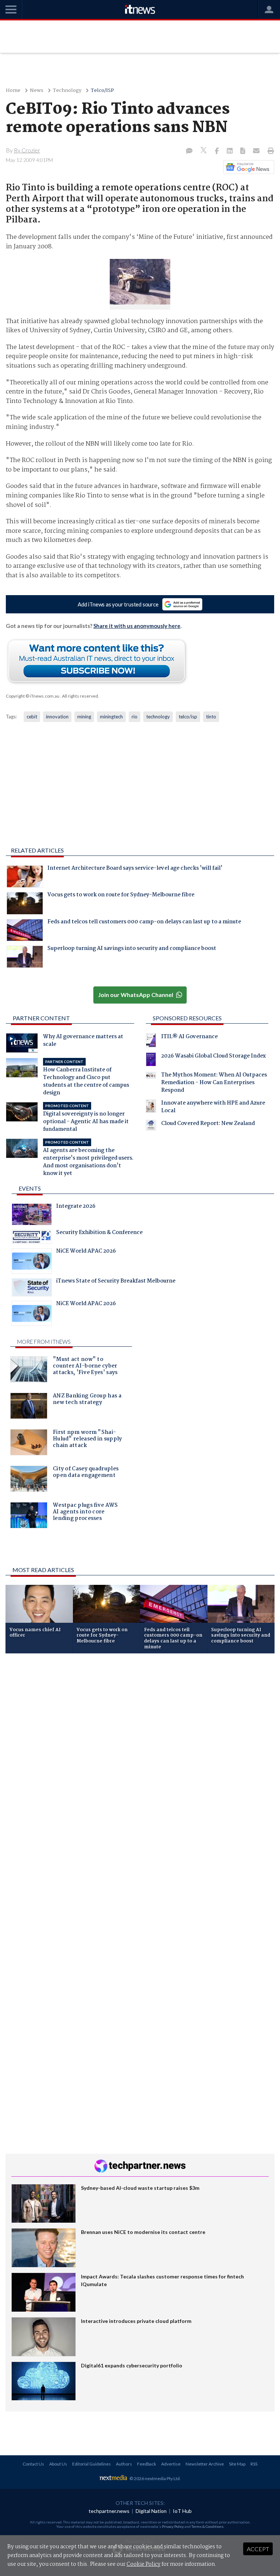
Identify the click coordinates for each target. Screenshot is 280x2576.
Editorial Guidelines (92, 2464)
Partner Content (41, 1018)
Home (13, 91)
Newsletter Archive (205, 2464)
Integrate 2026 (76, 1207)
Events (30, 1188)
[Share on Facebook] (217, 151)
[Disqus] (140, 1756)
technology (158, 717)
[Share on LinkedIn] (230, 151)
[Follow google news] (247, 167)
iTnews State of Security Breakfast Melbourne (116, 1282)
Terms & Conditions (207, 2526)
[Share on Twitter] (204, 151)
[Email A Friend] (257, 151)
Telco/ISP (102, 91)
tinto (211, 717)
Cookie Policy (143, 2564)
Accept (258, 2549)
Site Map (237, 2464)
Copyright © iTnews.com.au (33, 696)
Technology (67, 91)
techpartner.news (109, 2511)
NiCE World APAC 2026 (86, 1252)
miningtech (111, 717)
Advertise (171, 2464)
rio (135, 717)
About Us (58, 2464)
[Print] (269, 151)
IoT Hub (182, 2511)
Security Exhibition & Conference (99, 1233)
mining (84, 717)
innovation (57, 717)
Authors (124, 2464)
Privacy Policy (173, 2526)
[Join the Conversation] (189, 151)
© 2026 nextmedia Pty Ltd (155, 2478)
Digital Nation (151, 2511)
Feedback (147, 2464)
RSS (254, 2464)
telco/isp (188, 717)
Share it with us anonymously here (137, 626)
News (37, 91)
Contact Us (33, 2464)
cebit (32, 717)
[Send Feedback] (243, 151)
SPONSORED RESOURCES (187, 1018)
